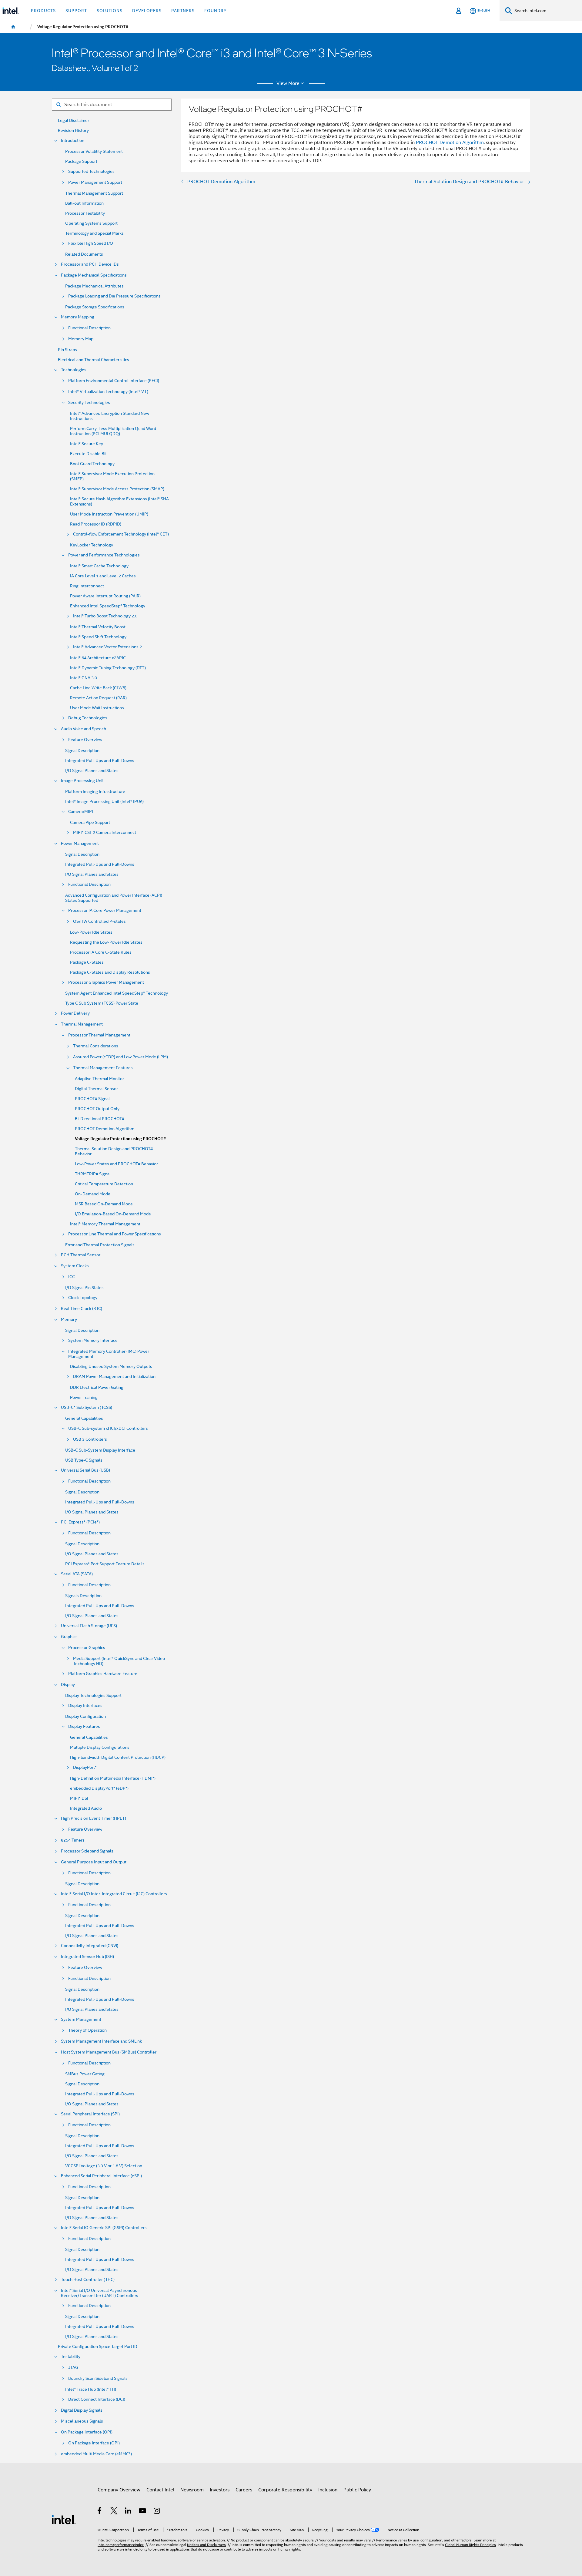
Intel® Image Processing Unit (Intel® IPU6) (104, 802)
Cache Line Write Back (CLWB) (98, 688)
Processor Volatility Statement (94, 151)
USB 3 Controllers (90, 1439)
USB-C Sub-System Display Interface (100, 1450)
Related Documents (84, 254)
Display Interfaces (85, 1706)
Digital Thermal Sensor (96, 1089)
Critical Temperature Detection (104, 1184)
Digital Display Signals (82, 2410)
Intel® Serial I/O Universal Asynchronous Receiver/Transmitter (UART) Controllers (100, 2293)
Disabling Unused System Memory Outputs (111, 1367)
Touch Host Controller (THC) (88, 2280)
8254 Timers (73, 1840)
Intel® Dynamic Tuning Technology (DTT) (108, 668)
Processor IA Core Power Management (105, 910)
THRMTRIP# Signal (93, 1174)
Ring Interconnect (87, 586)
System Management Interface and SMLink (101, 2041)
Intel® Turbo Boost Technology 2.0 (105, 616)
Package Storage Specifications (95, 307)
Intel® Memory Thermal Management (105, 1224)
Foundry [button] (216, 11)
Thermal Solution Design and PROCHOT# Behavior (114, 1151)
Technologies (74, 370)
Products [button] (43, 11)
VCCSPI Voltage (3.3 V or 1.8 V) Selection (104, 2166)
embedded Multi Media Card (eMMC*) (96, 2454)
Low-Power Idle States (91, 932)
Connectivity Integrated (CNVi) (90, 1946)
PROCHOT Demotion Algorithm (105, 1129)
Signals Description (83, 1596)
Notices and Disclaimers (206, 2545)
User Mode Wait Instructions (97, 708)
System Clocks (75, 1266)
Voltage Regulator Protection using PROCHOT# (120, 1139)
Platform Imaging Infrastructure (95, 792)
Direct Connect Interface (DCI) (97, 2399)
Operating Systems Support (91, 223)
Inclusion (328, 2490)
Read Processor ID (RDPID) (96, 524)
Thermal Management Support (94, 193)
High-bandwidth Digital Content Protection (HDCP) (118, 1757)
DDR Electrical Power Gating (97, 1387)
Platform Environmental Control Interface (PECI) (114, 381)
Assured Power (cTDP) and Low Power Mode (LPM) (120, 1057)
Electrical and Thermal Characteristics (94, 360)
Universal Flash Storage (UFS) (89, 1626)
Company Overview (119, 2490)
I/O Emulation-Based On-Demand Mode (113, 1214)
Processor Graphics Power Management (106, 982)
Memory (69, 1320)
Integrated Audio (86, 1808)
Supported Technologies (91, 171)
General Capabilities (84, 1418)
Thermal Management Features (103, 1068)
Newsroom (192, 2490)
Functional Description (89, 328)
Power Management (80, 843)
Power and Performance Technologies (104, 555)
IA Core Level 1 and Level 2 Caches (103, 576)
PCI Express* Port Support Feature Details (105, 1564)
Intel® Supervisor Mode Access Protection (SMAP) (117, 489)
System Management (81, 2019)
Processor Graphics (87, 1648)
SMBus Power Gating (85, 2074)
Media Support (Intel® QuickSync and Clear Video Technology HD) (119, 1661)
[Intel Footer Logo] (64, 2519)
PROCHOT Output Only (97, 1109)
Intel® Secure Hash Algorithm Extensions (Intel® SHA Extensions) (119, 502)
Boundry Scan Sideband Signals (98, 2378)
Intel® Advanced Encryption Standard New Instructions (110, 416)
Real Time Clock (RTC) (82, 1309)
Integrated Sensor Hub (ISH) (87, 1957)
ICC (72, 1277)
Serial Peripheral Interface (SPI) (90, 2114)
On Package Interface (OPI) (87, 2432)
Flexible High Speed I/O (91, 243)
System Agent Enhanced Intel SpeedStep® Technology (117, 993)
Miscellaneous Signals (82, 2421)
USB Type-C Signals (84, 1460)
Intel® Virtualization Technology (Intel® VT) (108, 392)
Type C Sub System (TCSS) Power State (102, 1003)
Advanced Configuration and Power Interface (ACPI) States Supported (114, 898)
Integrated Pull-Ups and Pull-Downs (100, 761)
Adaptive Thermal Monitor (99, 1079)
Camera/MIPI (81, 812)
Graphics (69, 1637)
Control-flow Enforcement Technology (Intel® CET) (121, 534)
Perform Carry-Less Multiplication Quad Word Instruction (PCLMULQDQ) (113, 431)
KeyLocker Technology (92, 545)
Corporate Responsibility (285, 2490)
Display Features (84, 1726)
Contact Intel (160, 2490)
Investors (220, 2490)
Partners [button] (183, 11)
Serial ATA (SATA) (77, 1574)
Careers (244, 2490)
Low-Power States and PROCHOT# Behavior (116, 1164)
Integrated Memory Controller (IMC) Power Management (109, 1354)
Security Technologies (89, 403)
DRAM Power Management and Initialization (114, 1377)
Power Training (84, 1397)
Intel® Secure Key (87, 444)
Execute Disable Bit (88, 454)
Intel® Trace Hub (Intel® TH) (91, 2389)
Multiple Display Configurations (100, 1747)
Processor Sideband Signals (87, 1851)
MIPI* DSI (79, 1798)
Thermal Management (82, 1024)
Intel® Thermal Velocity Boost (98, 627)
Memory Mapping (78, 317)
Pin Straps (67, 350)
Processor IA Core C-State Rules (101, 952)
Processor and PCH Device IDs (90, 264)
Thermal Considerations (96, 1046)
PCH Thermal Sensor (81, 1255)
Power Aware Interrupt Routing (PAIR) (105, 596)
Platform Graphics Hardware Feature (103, 1674)
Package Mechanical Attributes (94, 286)
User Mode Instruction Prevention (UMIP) (109, 514)
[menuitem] (13, 27)
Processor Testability (85, 213)
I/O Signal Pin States (84, 1288)
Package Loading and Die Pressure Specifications (114, 296)
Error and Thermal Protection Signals (100, 1245)
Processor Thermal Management (99, 1035)
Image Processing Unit (82, 781)
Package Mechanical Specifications (94, 275)
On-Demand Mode (93, 1194)
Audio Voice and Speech (84, 729)
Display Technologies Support (93, 1696)
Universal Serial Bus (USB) (85, 1470)
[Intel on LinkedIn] (128, 2512)
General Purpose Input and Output (94, 1862)
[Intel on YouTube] (143, 2512)
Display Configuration (85, 1716)
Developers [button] (147, 11)
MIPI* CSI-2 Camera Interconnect (105, 833)
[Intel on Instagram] (157, 2512)
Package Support (81, 161)
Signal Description (82, 751)
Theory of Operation (87, 2030)
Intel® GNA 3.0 (84, 678)
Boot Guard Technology (92, 464)
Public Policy (357, 2490)
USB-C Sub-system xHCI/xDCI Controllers (108, 1428)
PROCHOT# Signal (92, 1099)
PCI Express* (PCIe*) (80, 1522)
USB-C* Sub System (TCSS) (87, 1407)
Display (68, 1685)
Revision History (73, 131)
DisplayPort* (85, 1767)
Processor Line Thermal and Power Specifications (115, 1234)
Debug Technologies (88, 718)
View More (288, 83)
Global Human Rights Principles (470, 2545)
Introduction (73, 141)
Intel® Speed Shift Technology (98, 637)
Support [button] (76, 11)
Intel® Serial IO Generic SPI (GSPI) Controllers (104, 2228)
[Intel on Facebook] (100, 2512)
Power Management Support (95, 182)
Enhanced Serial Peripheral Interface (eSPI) (101, 2176)
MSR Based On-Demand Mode (104, 1204)
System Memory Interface (93, 1340)
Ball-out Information (84, 203)
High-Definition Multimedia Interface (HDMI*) (113, 1778)
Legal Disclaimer (74, 121)
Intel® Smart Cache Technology (99, 566)
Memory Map (81, 339)
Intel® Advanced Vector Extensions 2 (107, 647)
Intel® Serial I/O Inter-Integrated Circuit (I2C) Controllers (114, 1894)
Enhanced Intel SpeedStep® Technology (108, 606)
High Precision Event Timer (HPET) (94, 1818)
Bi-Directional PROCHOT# (100, 1119)
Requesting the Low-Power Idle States (106, 942)
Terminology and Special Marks (94, 233)
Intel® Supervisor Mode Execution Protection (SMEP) (112, 476)
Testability (71, 2357)
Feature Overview (85, 740)
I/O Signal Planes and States (92, 771)
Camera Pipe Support (90, 823)
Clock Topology (83, 1298)
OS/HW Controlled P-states (99, 921)
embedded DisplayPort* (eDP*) (99, 1788)
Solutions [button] (110, 11)
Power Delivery (75, 1013)
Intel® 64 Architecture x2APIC (98, 658)
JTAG (73, 2368)
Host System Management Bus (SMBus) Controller (109, 2052)
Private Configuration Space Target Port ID (98, 2347)
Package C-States (87, 962)
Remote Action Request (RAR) (98, 698)
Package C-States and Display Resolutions (110, 972)
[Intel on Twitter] (114, 2512)
